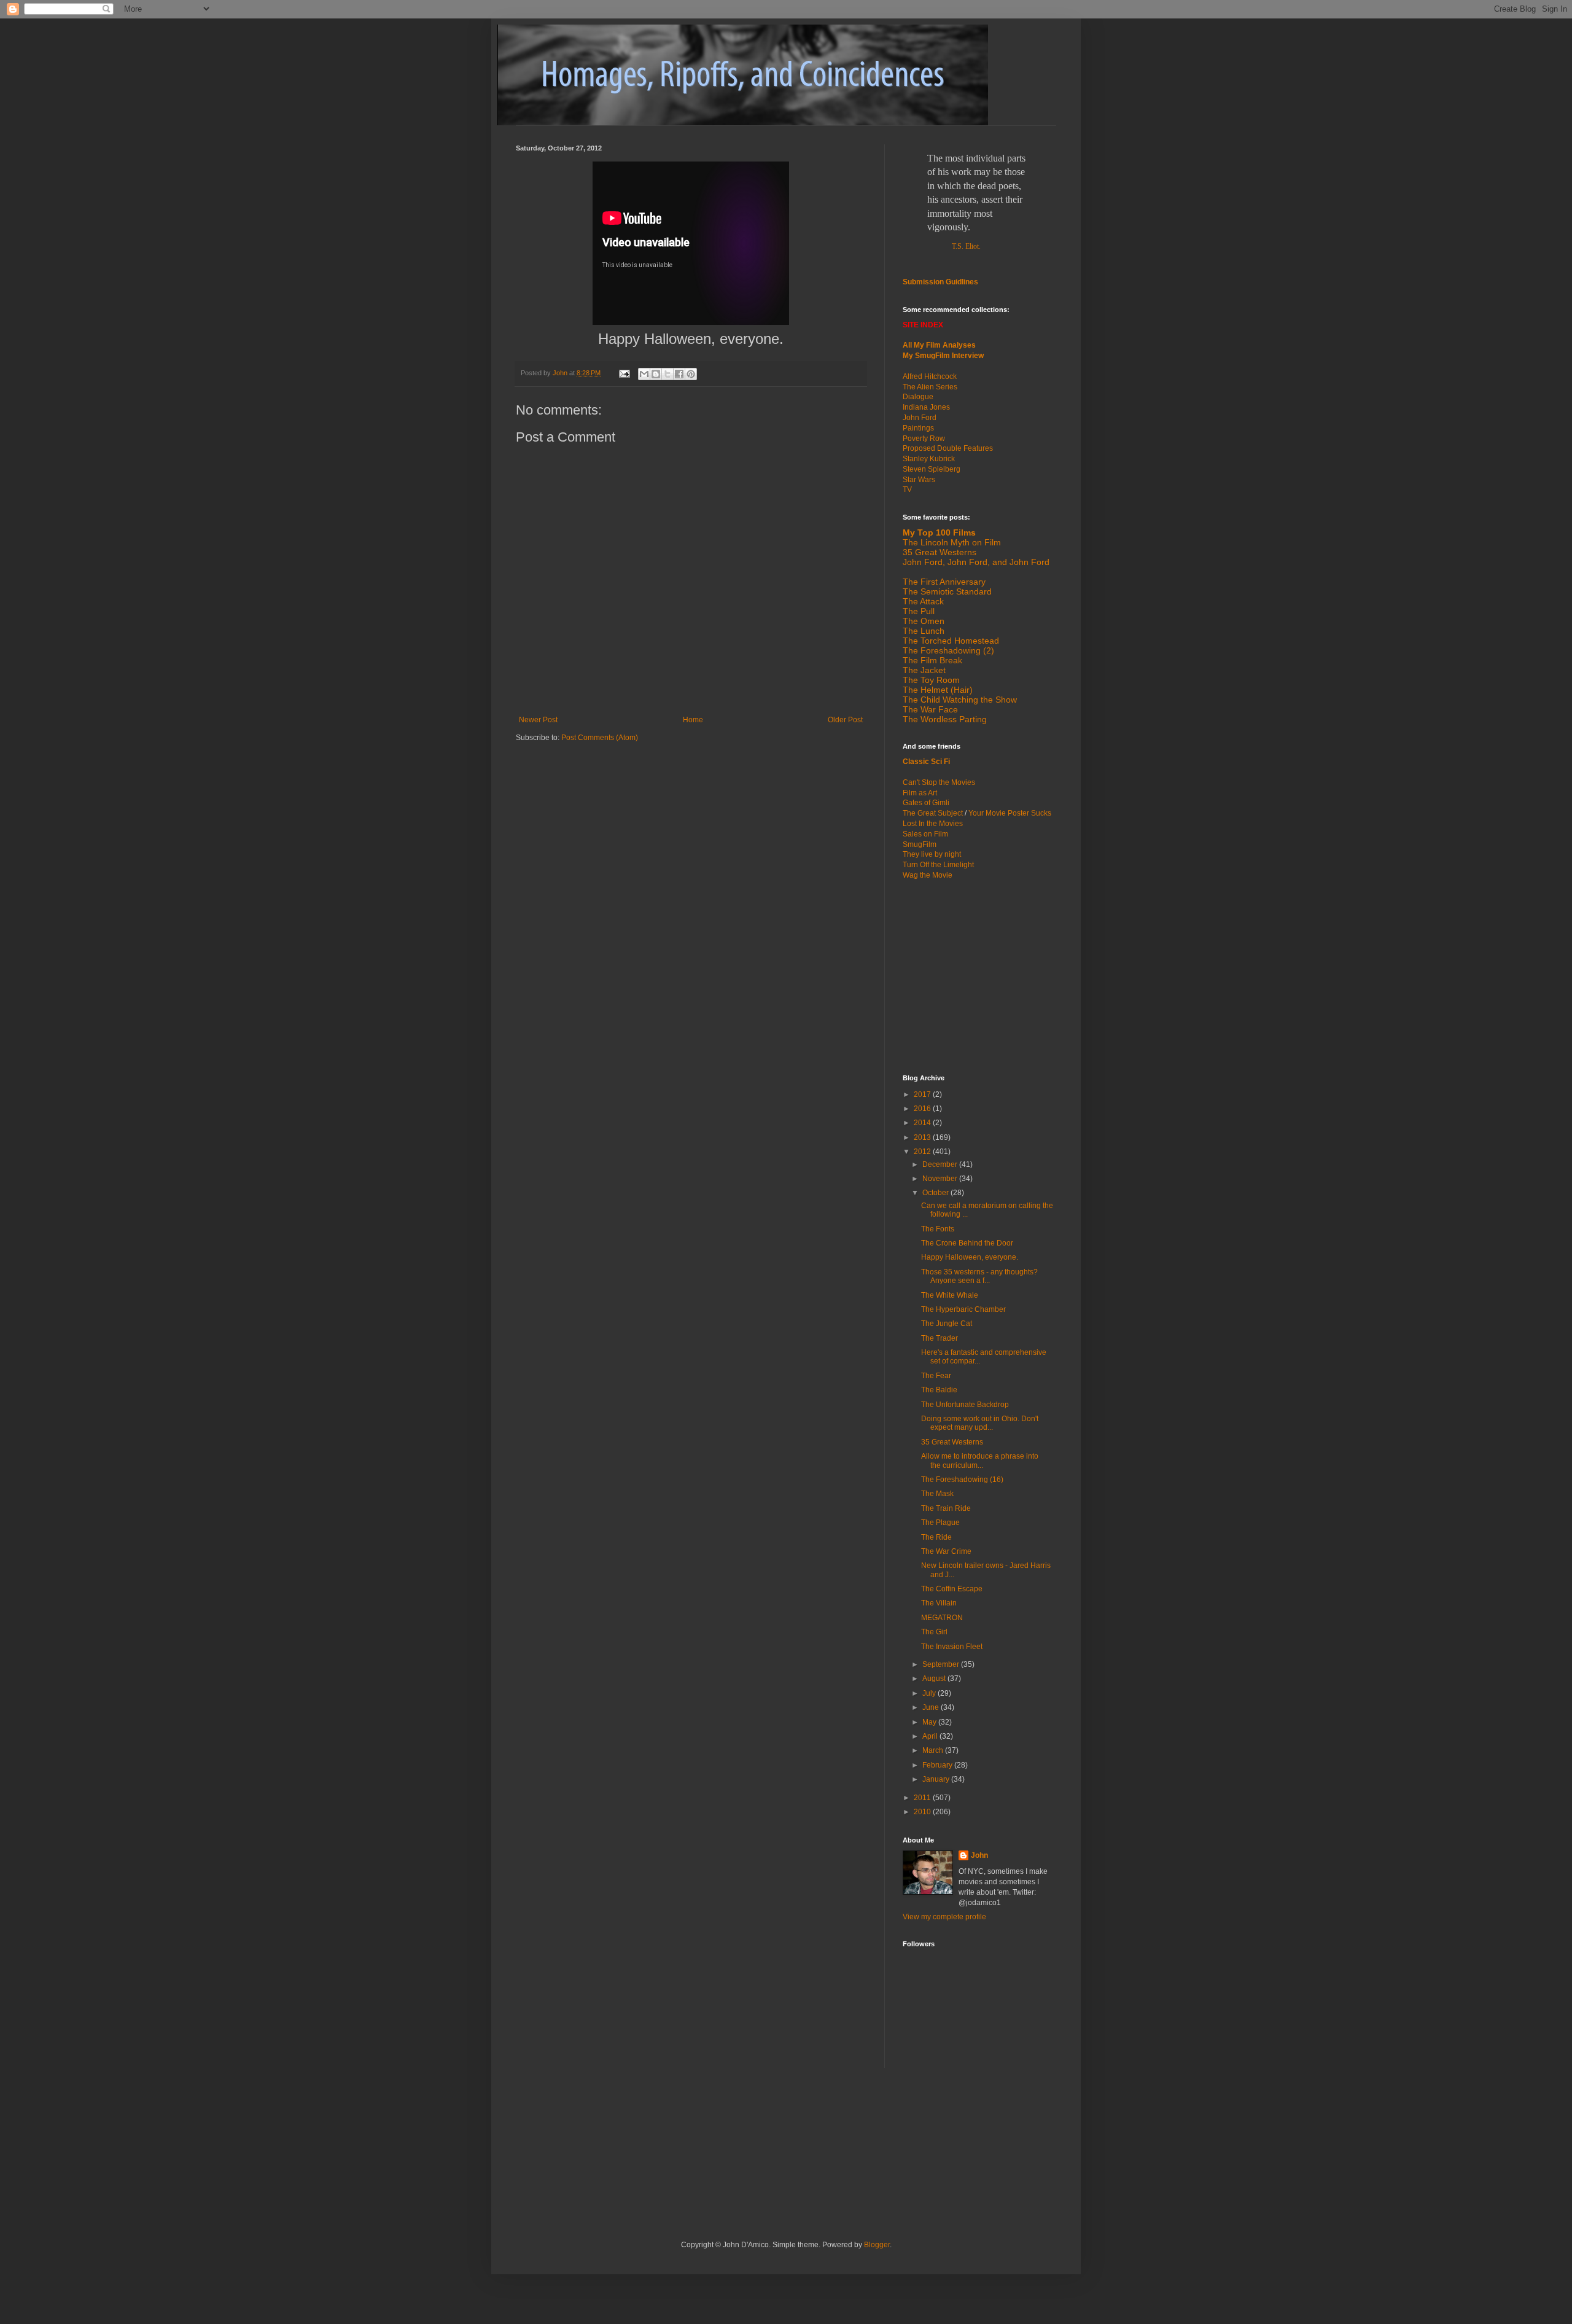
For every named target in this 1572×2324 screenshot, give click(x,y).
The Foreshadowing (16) (962, 1480)
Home (693, 720)
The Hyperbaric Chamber (963, 1309)
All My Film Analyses (939, 345)
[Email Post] (624, 373)
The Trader (940, 1338)
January (937, 1779)
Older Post (845, 720)
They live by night (932, 854)
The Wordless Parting (945, 719)
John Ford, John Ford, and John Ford (976, 562)
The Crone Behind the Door (967, 1243)
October (936, 1193)
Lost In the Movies (933, 824)
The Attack (923, 601)
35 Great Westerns (940, 552)
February (938, 1765)
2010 (923, 1812)
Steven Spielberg (932, 469)
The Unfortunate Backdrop (965, 1405)
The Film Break (932, 660)
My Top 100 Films (939, 532)
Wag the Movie (928, 875)
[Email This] (644, 374)
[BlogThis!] (656, 374)
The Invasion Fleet (952, 1647)
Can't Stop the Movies (939, 782)
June (932, 1707)
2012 (923, 1152)
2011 (923, 1798)
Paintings (918, 428)
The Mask (937, 1494)
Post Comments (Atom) (600, 738)
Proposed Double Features (948, 448)
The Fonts (938, 1229)
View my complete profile (944, 1917)
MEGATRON (942, 1618)
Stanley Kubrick (929, 459)
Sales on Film (925, 834)
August (935, 1679)
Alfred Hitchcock (930, 376)
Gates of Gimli (926, 803)
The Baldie (939, 1390)
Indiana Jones (926, 407)
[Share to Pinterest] (691, 374)
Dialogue (918, 397)
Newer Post (538, 720)
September (942, 1664)
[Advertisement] (979, 976)
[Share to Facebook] (679, 374)
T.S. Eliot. (966, 246)
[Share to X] (667, 374)
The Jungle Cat (947, 1324)
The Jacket (924, 670)
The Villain (939, 1603)
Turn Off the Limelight (938, 865)
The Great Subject (933, 813)
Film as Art (920, 793)
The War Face (930, 709)
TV (907, 489)
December (941, 1164)
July (930, 1693)
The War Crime (946, 1551)
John (979, 1855)
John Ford (920, 418)
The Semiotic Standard (947, 591)
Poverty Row (924, 439)
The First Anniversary (944, 582)
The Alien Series (930, 387)
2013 (923, 1137)
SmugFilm (920, 844)
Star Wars (919, 480)
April (931, 1736)
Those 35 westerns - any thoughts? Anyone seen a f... (979, 1276)
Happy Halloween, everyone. (970, 1257)
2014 (923, 1123)
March (934, 1750)
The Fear (936, 1376)
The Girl (934, 1632)
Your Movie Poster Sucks (1010, 813)
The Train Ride (946, 1508)
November (941, 1179)
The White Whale (950, 1295)
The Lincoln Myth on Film (952, 542)
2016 (923, 1109)
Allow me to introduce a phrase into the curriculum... (980, 1460)
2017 (923, 1094)
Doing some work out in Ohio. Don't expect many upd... (980, 1423)
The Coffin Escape (952, 1589)
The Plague (940, 1523)
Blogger (877, 2245)
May (930, 1722)
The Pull (919, 611)
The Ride (936, 1537)
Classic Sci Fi (926, 762)
